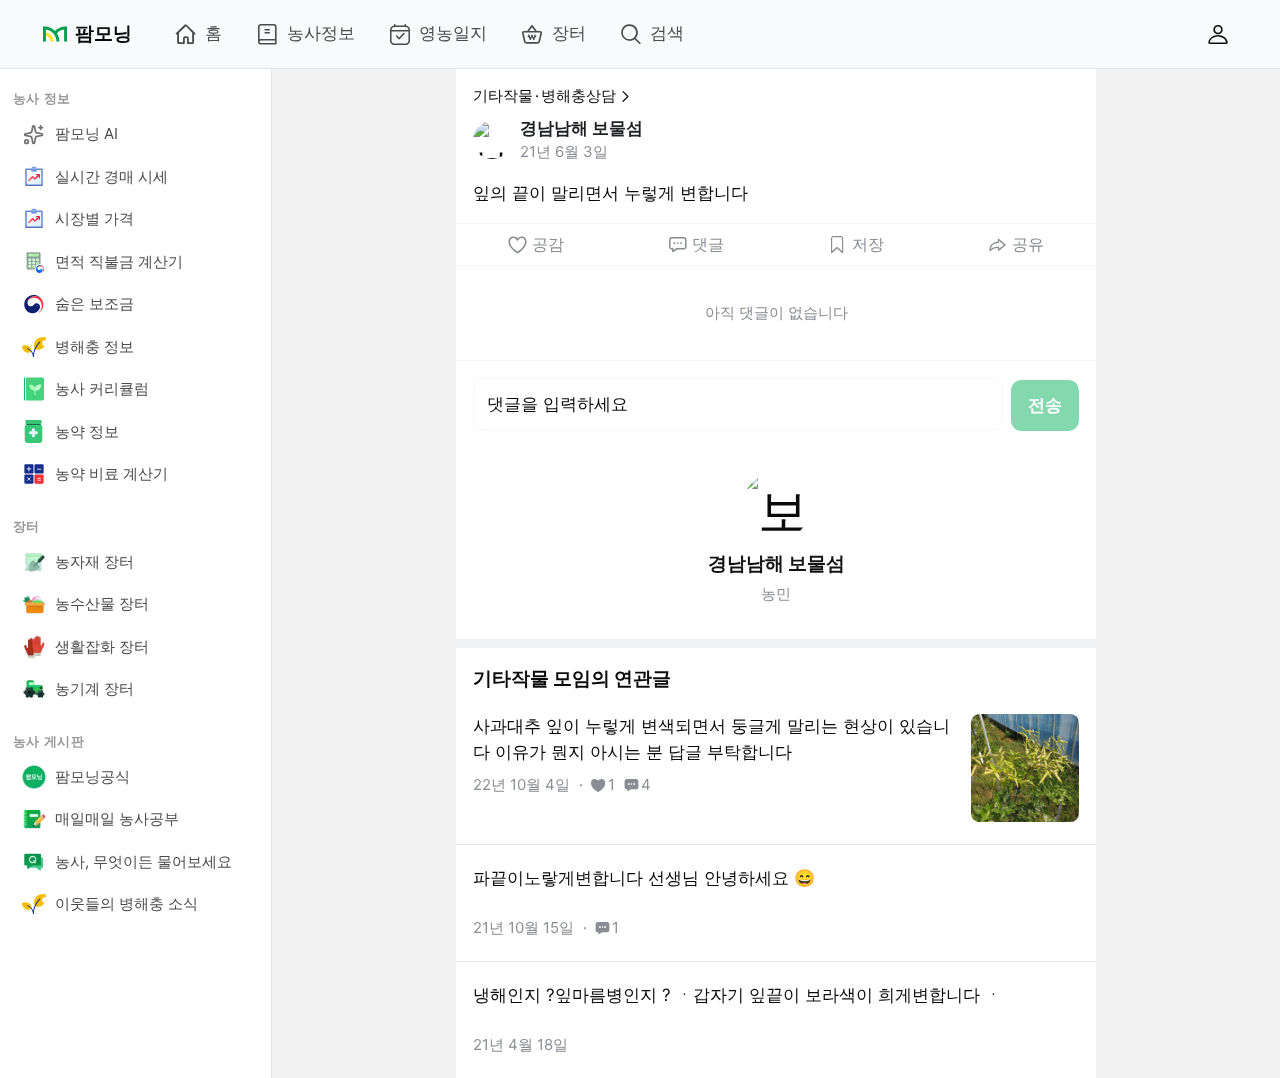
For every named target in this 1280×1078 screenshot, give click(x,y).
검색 (667, 33)
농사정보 (321, 33)
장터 (569, 33)
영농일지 (453, 33)
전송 (1045, 405)
